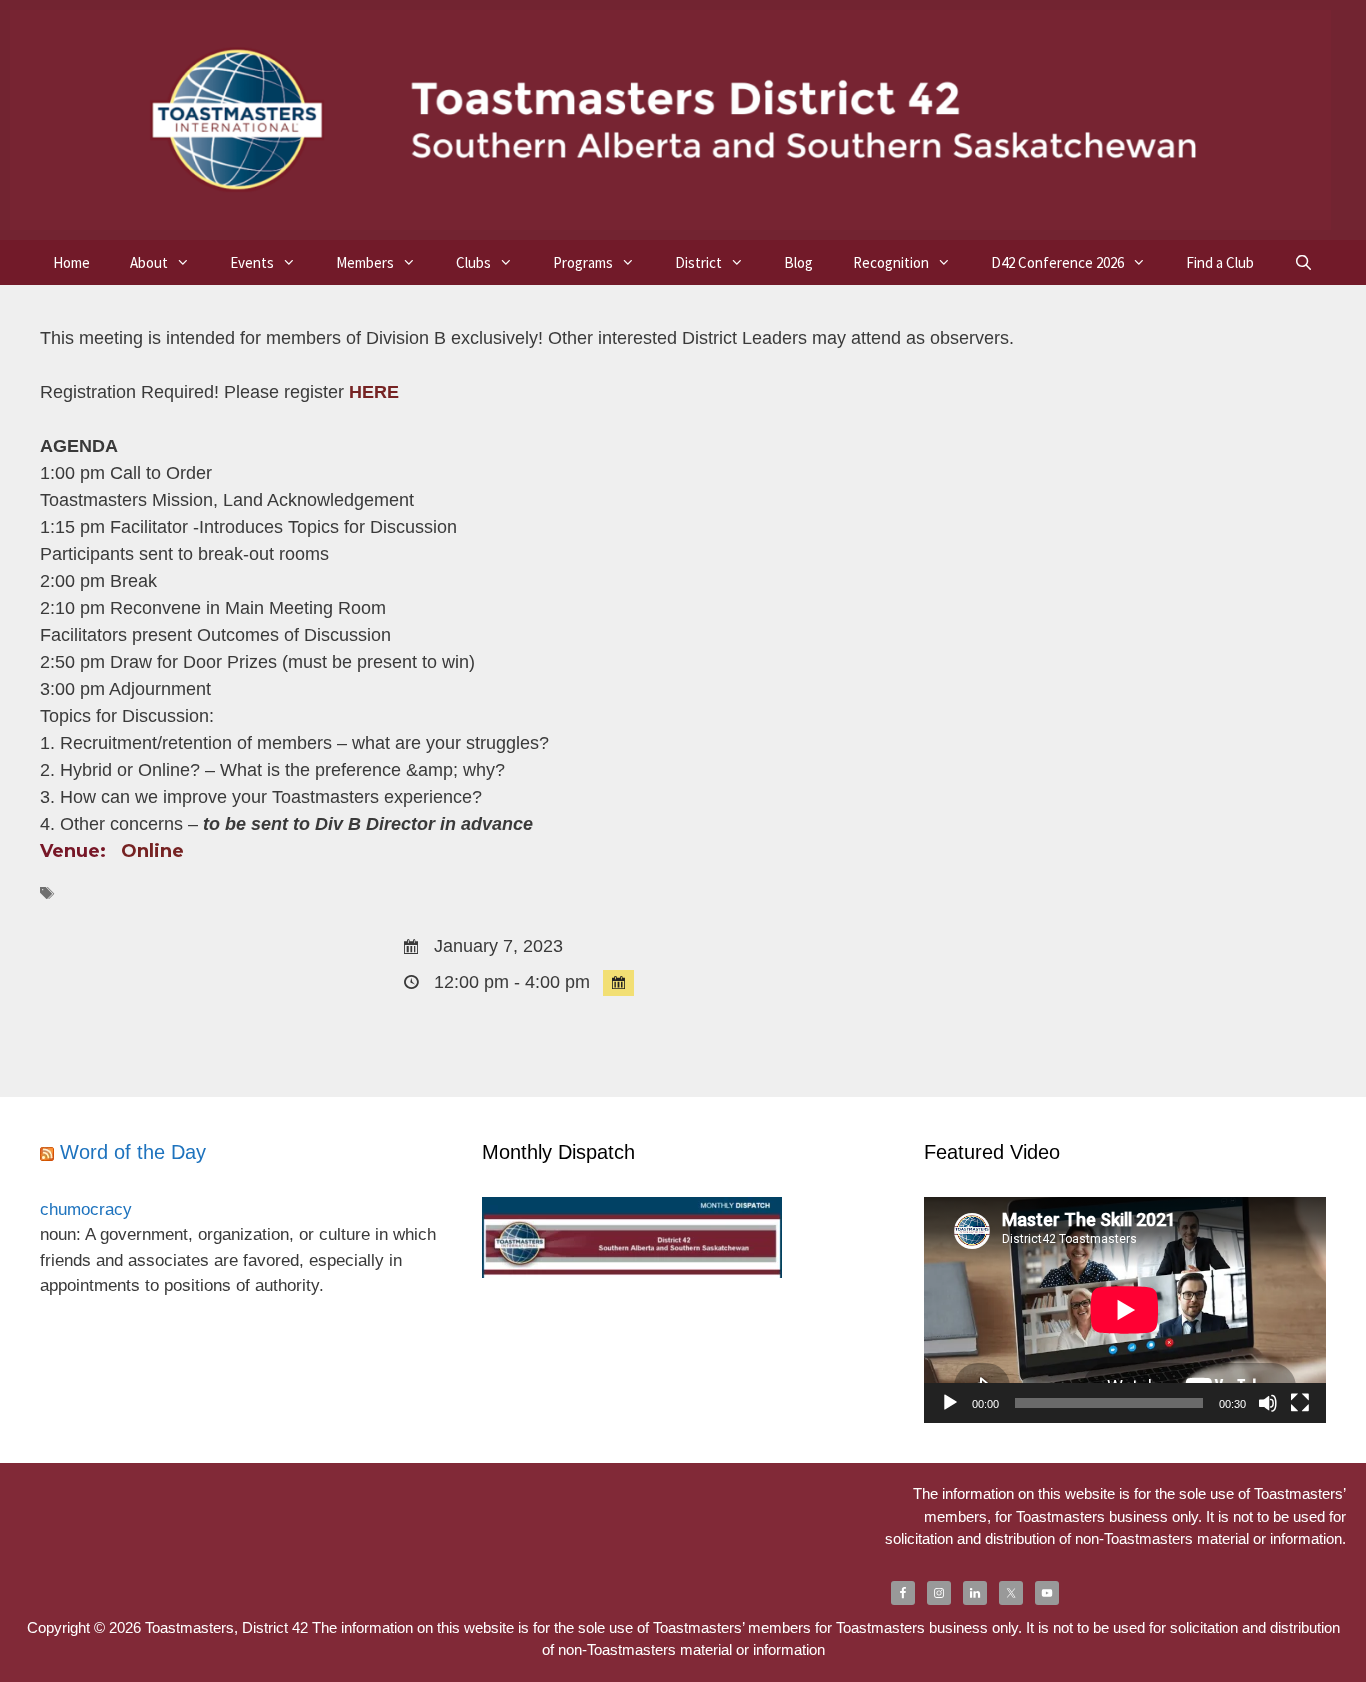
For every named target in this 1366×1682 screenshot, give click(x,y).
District (698, 262)
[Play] (950, 1403)
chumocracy (86, 1209)
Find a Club (1220, 262)
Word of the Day (133, 1152)
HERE (374, 392)
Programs (583, 262)
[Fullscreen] (1300, 1403)
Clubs (473, 262)
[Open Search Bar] (1303, 262)
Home (71, 262)
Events (252, 262)
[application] (1125, 1310)
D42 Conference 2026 (1057, 262)
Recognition (891, 262)
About (149, 262)
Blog (798, 262)
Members (365, 262)
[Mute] (1268, 1403)
